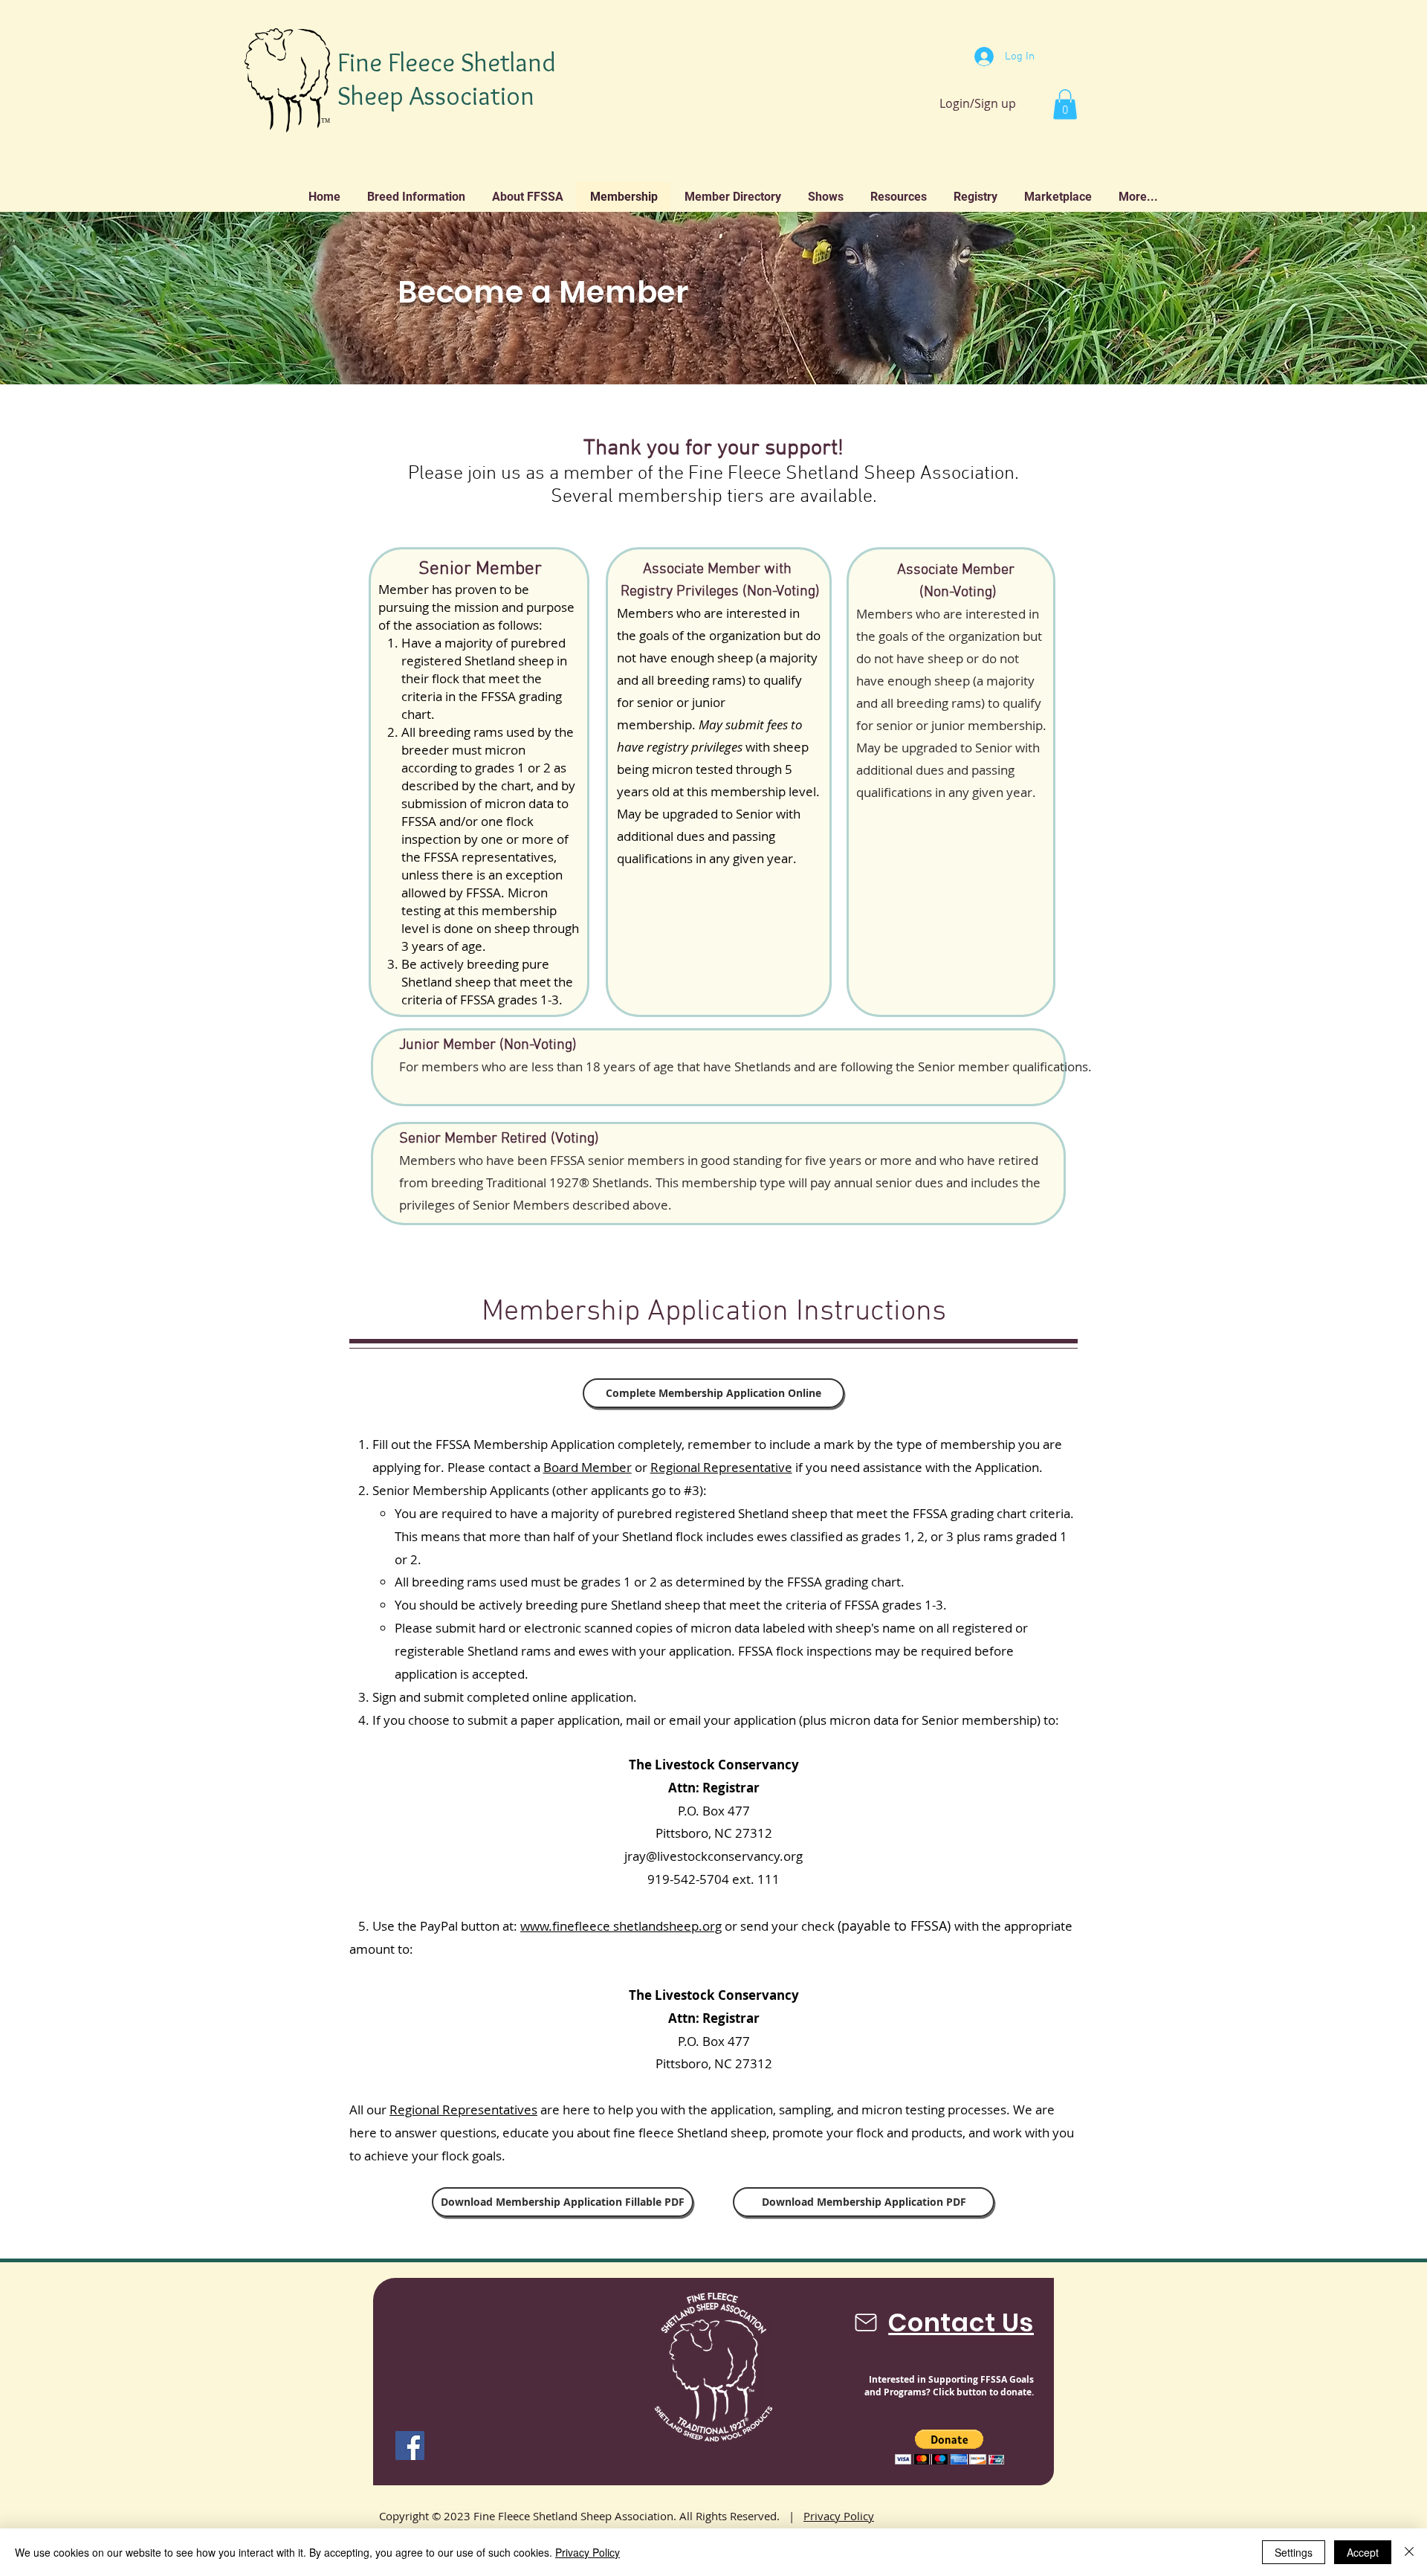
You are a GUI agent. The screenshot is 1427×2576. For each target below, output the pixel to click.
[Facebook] (410, 2446)
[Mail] (866, 2322)
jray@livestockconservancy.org (713, 1856)
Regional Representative (721, 1467)
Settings (1294, 2552)
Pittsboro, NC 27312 (714, 1833)
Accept (1363, 2552)
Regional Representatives (463, 2109)
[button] (1065, 104)
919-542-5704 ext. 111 (713, 1879)
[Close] (1409, 2552)
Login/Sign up (978, 103)
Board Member (588, 1467)
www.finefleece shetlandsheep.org (621, 1926)
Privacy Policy (839, 2516)
